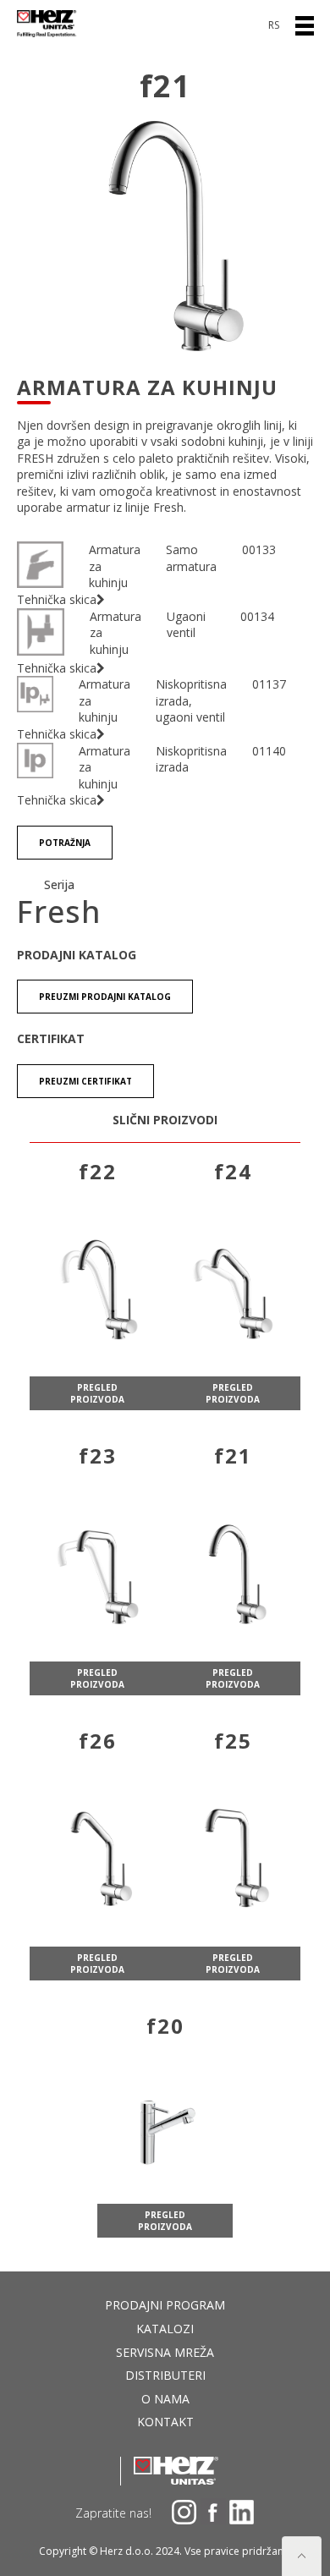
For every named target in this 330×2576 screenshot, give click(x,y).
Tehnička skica (57, 599)
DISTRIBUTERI (165, 2375)
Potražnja (65, 843)
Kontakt (165, 2422)
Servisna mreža (165, 2352)
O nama (165, 2399)
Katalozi (165, 2329)
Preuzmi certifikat (85, 1081)
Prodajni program (165, 2305)
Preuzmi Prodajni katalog (105, 997)
